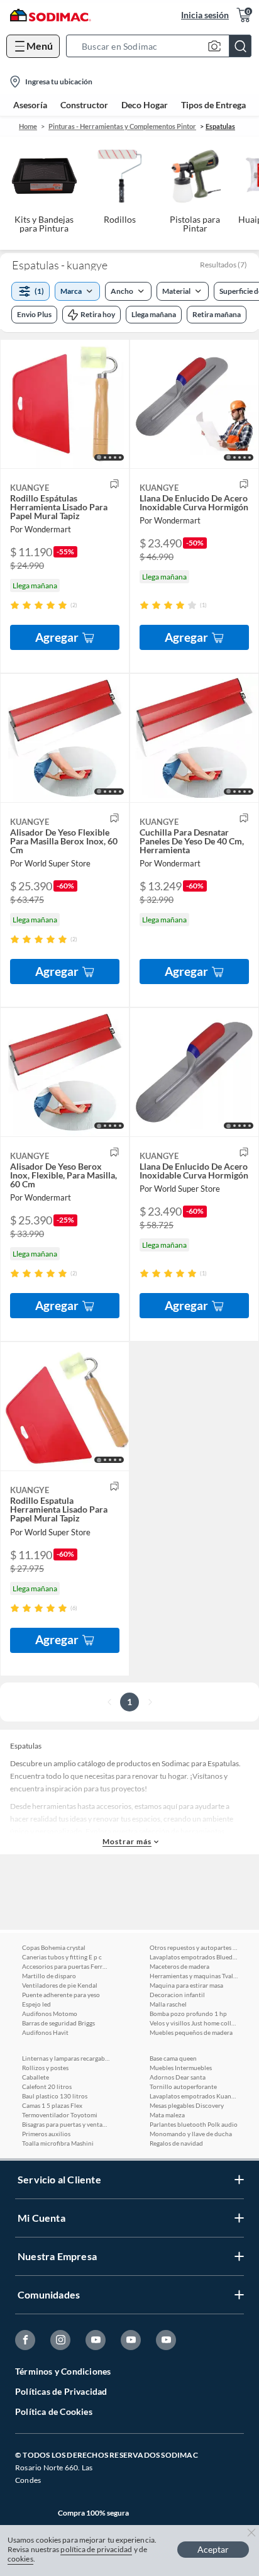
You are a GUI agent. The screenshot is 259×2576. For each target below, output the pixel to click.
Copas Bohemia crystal (54, 1947)
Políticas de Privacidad (61, 2391)
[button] (163, 46)
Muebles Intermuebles (181, 2068)
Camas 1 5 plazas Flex (52, 2105)
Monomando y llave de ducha (191, 2134)
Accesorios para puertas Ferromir (66, 1966)
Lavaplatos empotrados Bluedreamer (194, 1957)
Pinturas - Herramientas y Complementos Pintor (122, 126)
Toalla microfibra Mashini (58, 2143)
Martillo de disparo (49, 1976)
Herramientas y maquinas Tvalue (194, 1976)
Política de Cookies (54, 2411)
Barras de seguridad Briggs (58, 2023)
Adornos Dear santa (178, 2077)
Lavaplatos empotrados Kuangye (194, 2096)
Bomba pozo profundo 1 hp (188, 2013)
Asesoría (30, 105)
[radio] (15, 605)
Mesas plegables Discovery (187, 2105)
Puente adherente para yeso (61, 1995)
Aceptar (213, 2549)
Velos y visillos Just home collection (194, 2023)
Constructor (84, 105)
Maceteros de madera (179, 1966)
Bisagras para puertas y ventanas (66, 2124)
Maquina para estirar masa (186, 1985)
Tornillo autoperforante (183, 2086)
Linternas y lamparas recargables (66, 2058)
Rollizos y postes (45, 2068)
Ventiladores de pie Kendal (60, 1985)
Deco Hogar (145, 105)
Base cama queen (173, 2058)
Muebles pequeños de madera (191, 2032)
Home (28, 126)
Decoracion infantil (177, 1995)
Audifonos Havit (45, 2032)
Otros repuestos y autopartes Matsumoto (194, 1947)
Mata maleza (167, 2115)
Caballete (36, 2077)
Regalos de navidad (176, 2143)
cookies (20, 2559)
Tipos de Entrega (213, 105)
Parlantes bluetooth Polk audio (194, 2124)
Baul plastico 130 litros (55, 2096)
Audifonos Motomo (50, 2013)
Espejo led (36, 2004)
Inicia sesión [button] (205, 15)
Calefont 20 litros (47, 2086)
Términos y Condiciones (63, 2371)
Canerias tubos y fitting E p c (62, 1957)
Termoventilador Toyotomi (60, 2115)
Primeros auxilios (46, 2134)
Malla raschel (168, 2004)
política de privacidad (96, 2549)
